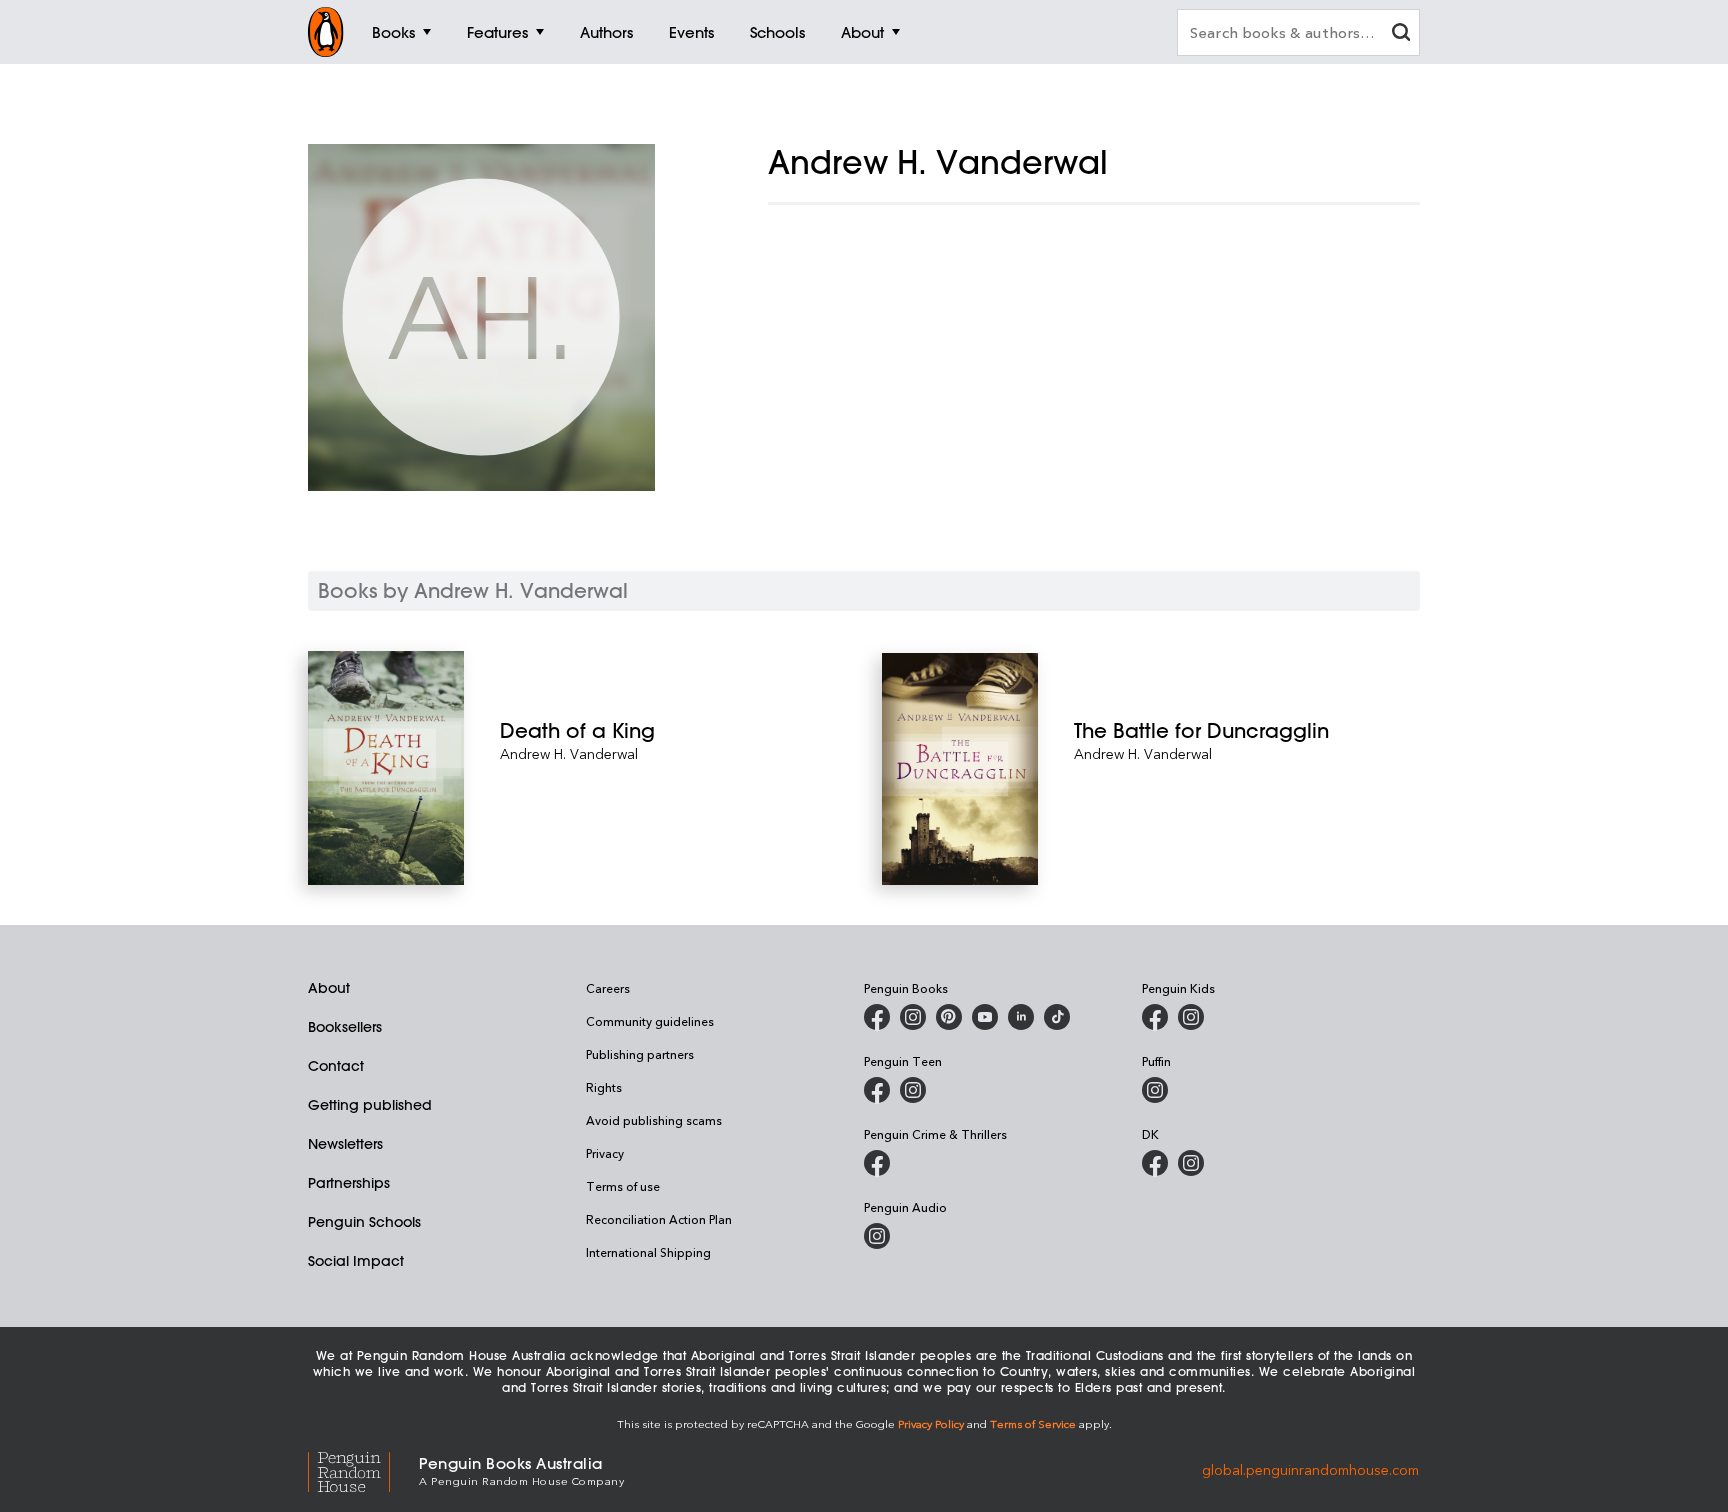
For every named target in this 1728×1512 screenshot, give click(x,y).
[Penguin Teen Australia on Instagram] (913, 1090)
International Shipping (648, 1252)
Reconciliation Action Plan (659, 1219)
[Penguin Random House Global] (363, 1469)
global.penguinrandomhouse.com (1310, 1469)
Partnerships (349, 1183)
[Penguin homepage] (326, 32)
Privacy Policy (931, 1423)
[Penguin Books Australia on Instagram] (913, 1017)
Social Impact (356, 1261)
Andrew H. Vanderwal (569, 753)
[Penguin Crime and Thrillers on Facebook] (877, 1163)
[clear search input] (1401, 34)
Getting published (370, 1105)
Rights (604, 1087)
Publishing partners (640, 1054)
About (329, 988)
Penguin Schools (364, 1222)
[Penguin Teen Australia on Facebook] (877, 1090)
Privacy (605, 1153)
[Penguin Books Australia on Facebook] (877, 1017)
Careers (608, 988)
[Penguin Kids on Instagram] (1191, 1017)
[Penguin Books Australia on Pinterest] (949, 1017)
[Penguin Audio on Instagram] (877, 1236)
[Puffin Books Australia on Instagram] (1155, 1090)
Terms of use (623, 1186)
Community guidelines (650, 1021)
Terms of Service (1033, 1423)
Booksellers (345, 1027)
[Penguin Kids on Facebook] (1155, 1017)
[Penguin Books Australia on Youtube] (985, 1017)
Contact (336, 1066)
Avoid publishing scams (654, 1120)
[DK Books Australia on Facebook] (1155, 1163)
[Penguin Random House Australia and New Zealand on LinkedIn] (1021, 1017)
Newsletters (345, 1144)
